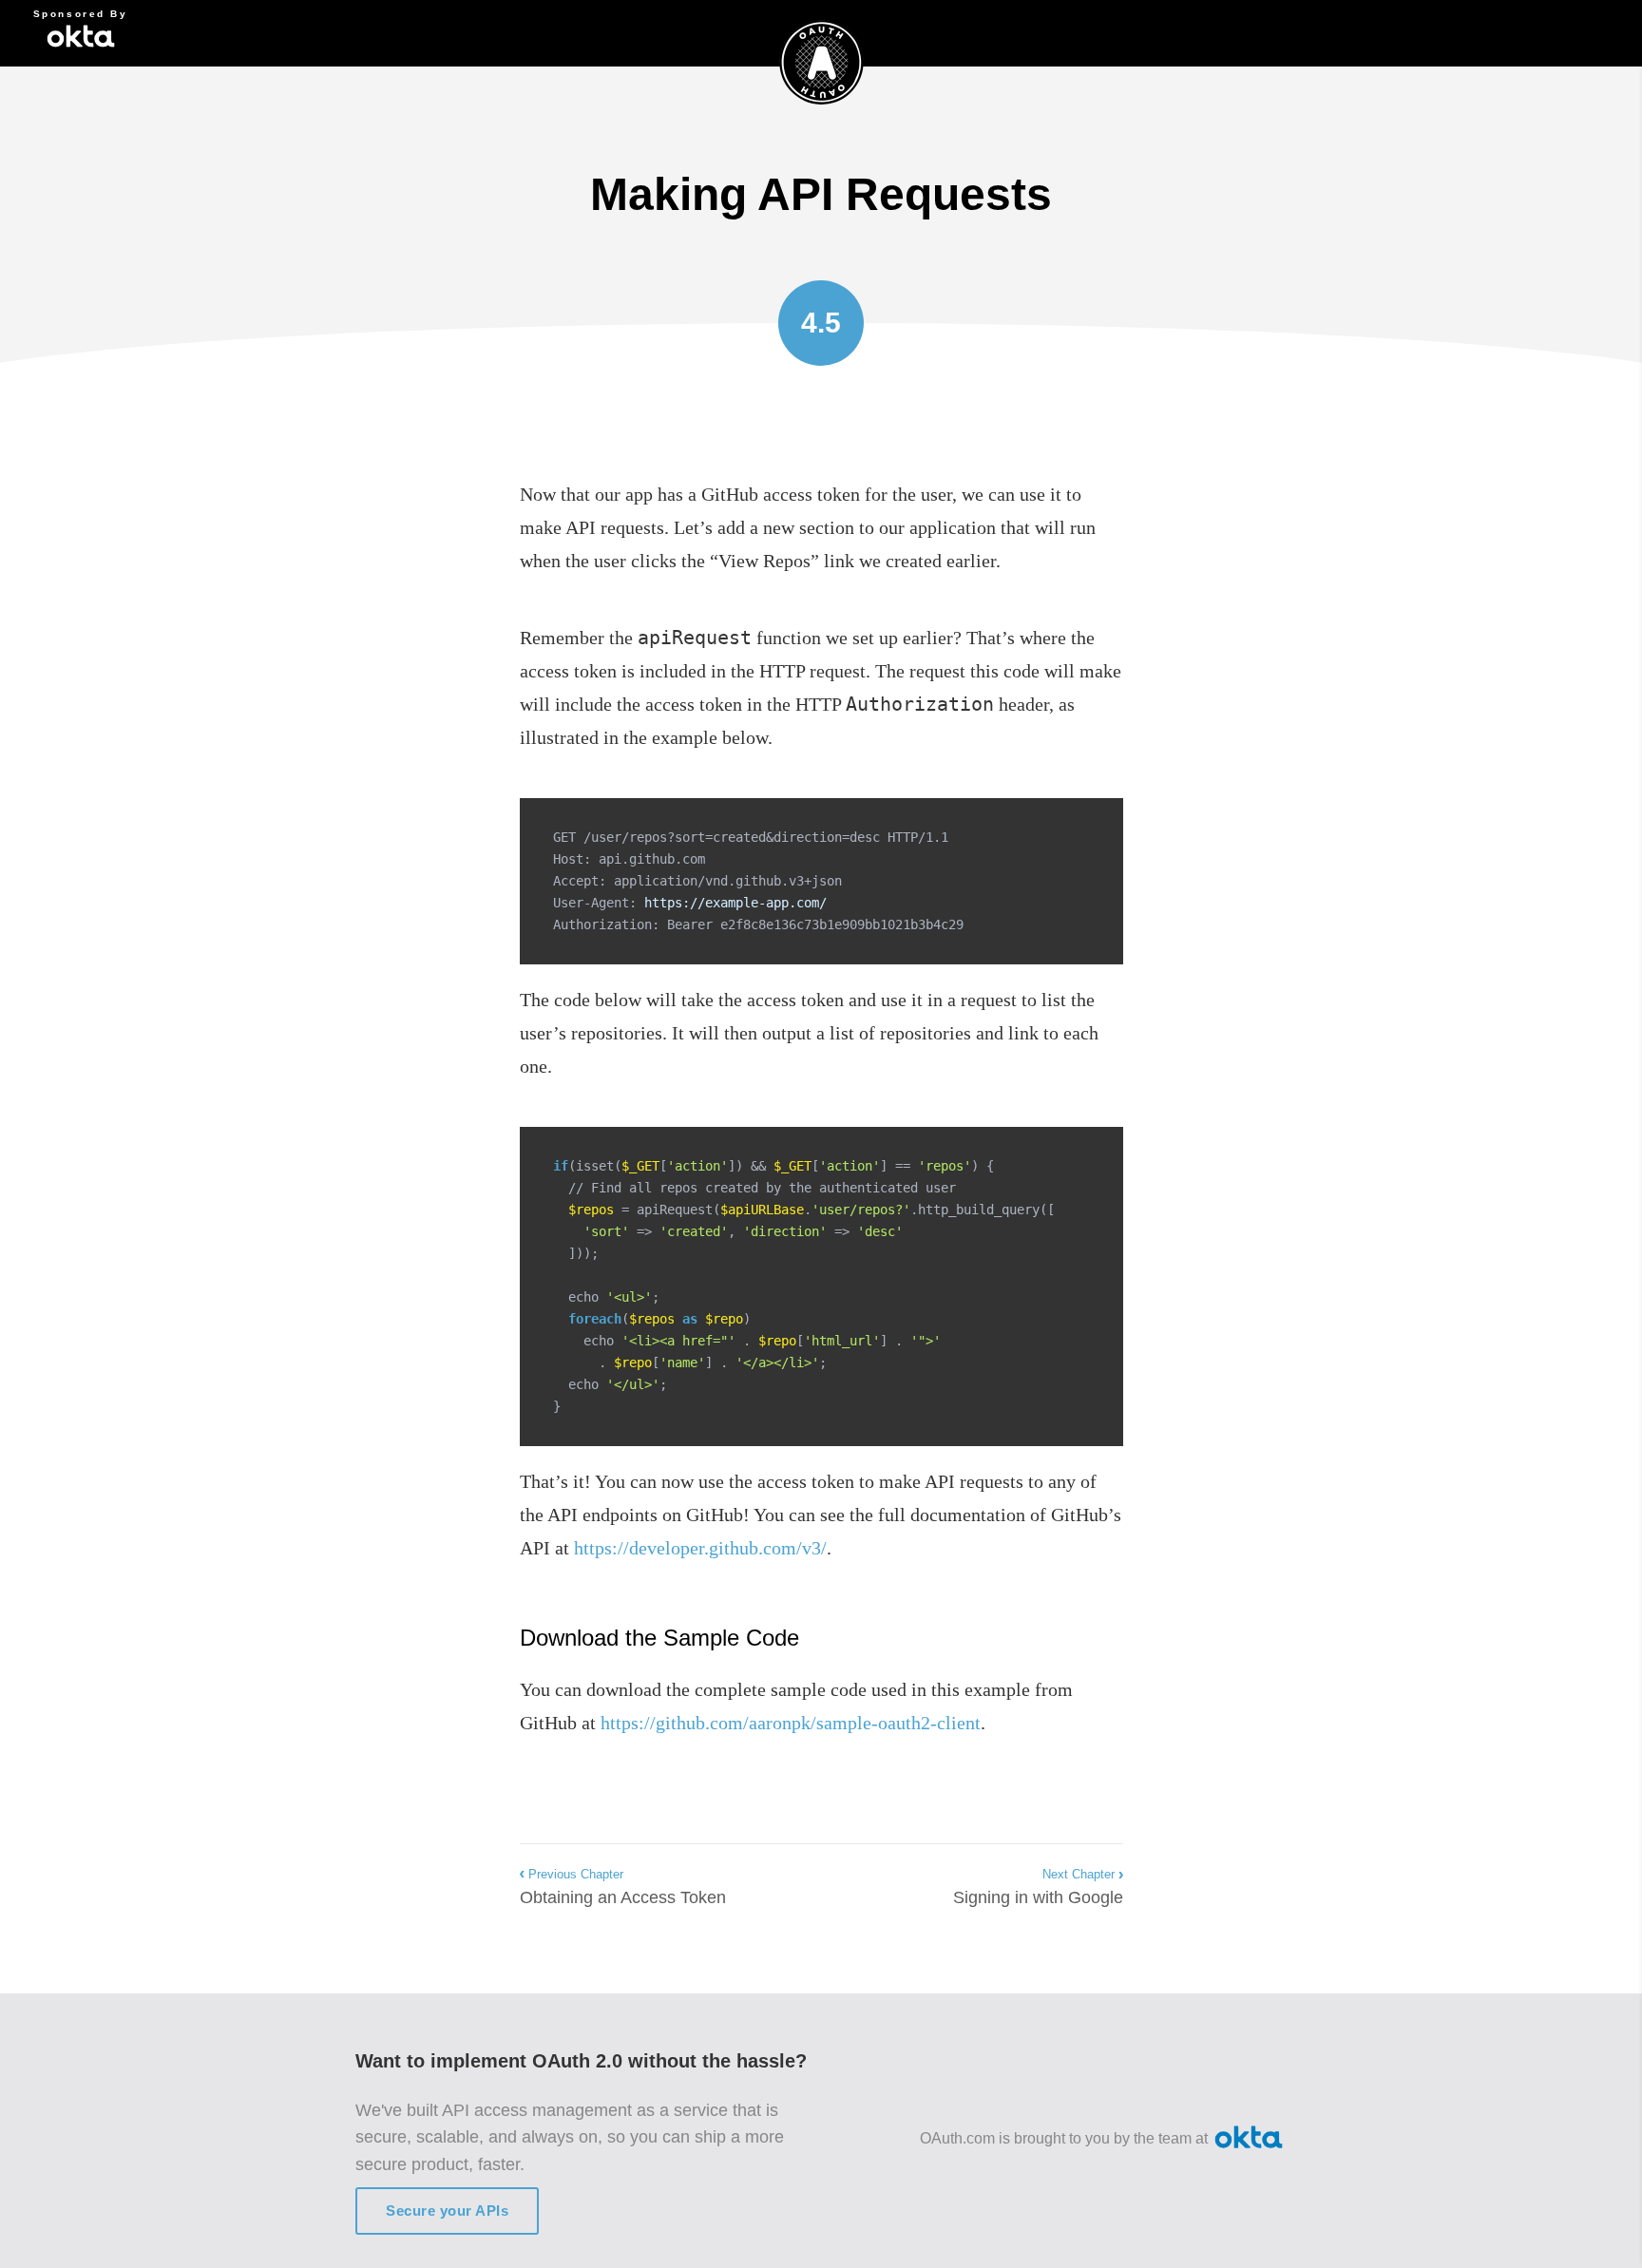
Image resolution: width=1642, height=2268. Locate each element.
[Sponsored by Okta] (81, 33)
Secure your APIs (447, 2211)
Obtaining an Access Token (623, 1887)
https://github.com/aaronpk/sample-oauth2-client (791, 1723)
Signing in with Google (1038, 1887)
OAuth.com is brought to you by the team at (1064, 2138)
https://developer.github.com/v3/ (700, 1548)
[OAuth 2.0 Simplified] (821, 67)
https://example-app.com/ (735, 903)
